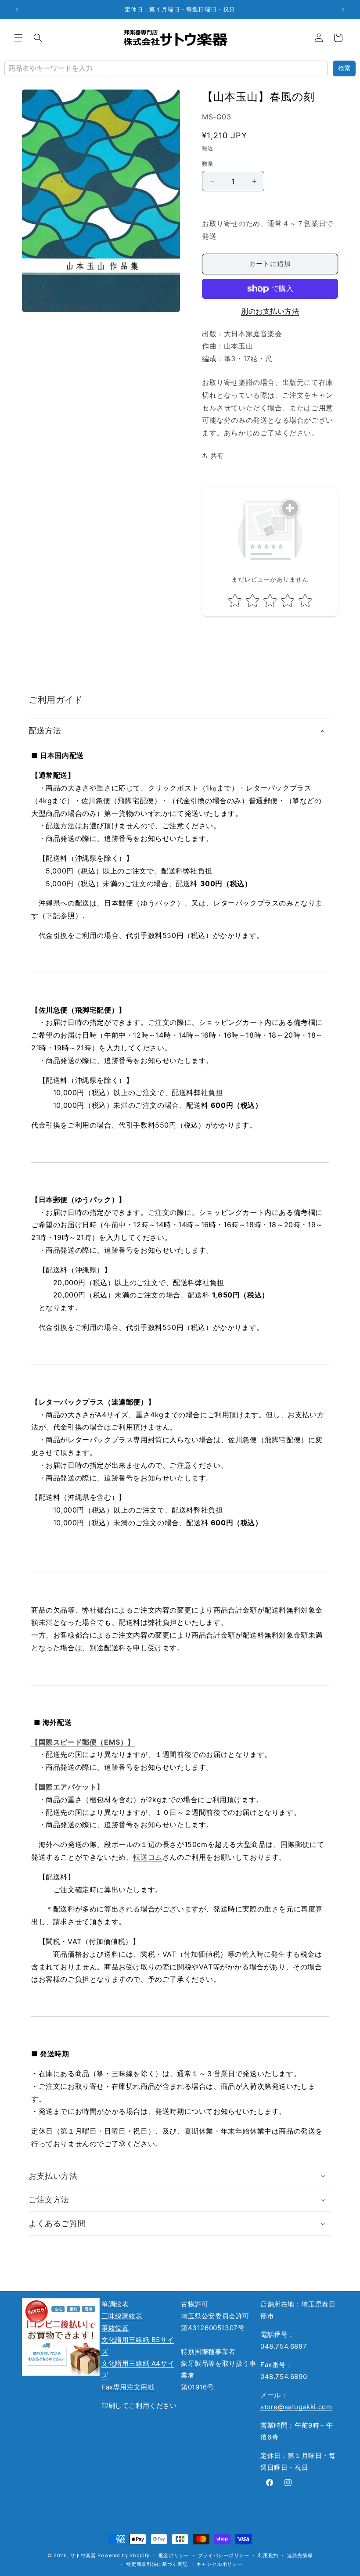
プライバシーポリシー (224, 2555)
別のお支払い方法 (270, 311)
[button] (18, 38)
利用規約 (268, 2555)
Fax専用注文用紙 (128, 2387)
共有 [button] (217, 455)
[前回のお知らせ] (17, 10)
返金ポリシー (174, 2555)
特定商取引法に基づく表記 (157, 2564)
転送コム (148, 1857)
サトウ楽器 (83, 2555)
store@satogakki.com (296, 2407)
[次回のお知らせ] (343, 10)
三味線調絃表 (122, 2316)
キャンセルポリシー (219, 2564)
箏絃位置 (115, 2328)
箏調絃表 (115, 2304)
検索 (344, 68)
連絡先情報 (300, 2555)
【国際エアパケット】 (68, 1787)
